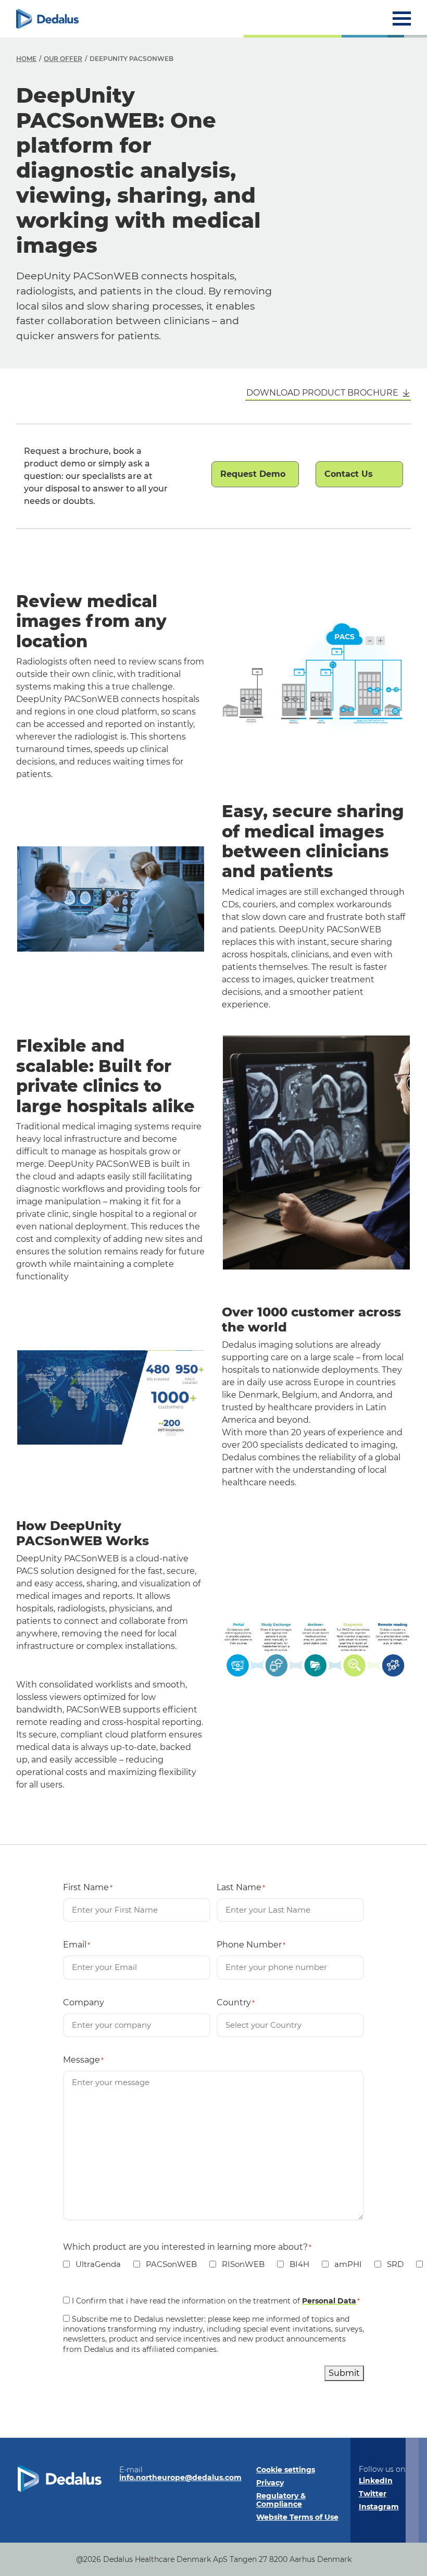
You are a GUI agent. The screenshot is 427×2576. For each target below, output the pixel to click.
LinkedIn (376, 2481)
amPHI (342, 2264)
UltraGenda (92, 2264)
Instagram (379, 2507)
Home (26, 59)
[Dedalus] (47, 19)
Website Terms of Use (297, 2517)
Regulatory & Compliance (281, 2500)
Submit (344, 2373)
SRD (389, 2264)
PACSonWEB (165, 2264)
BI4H (293, 2264)
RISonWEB (237, 2264)
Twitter (373, 2494)
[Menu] (402, 19)
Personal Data (329, 2301)
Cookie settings (286, 2470)
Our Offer (63, 59)
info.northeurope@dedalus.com (180, 2478)
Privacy (270, 2483)
